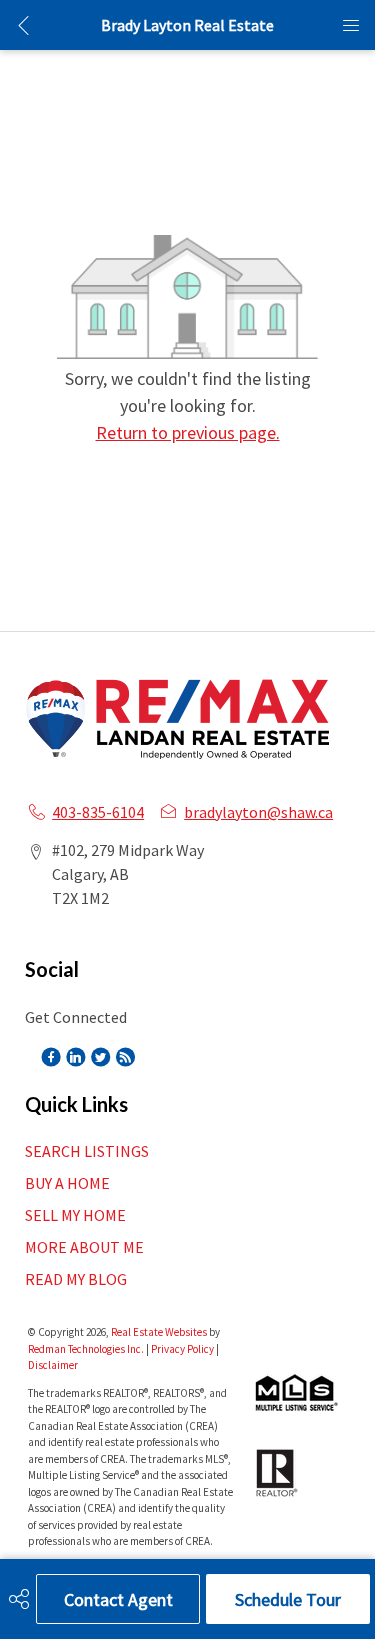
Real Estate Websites (160, 1332)
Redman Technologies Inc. (87, 1349)
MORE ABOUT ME (84, 1247)
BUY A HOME (67, 1183)
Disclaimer (53, 1365)
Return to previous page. (188, 432)
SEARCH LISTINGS (87, 1151)
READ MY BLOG (76, 1279)
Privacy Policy (182, 1349)
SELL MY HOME (75, 1215)
